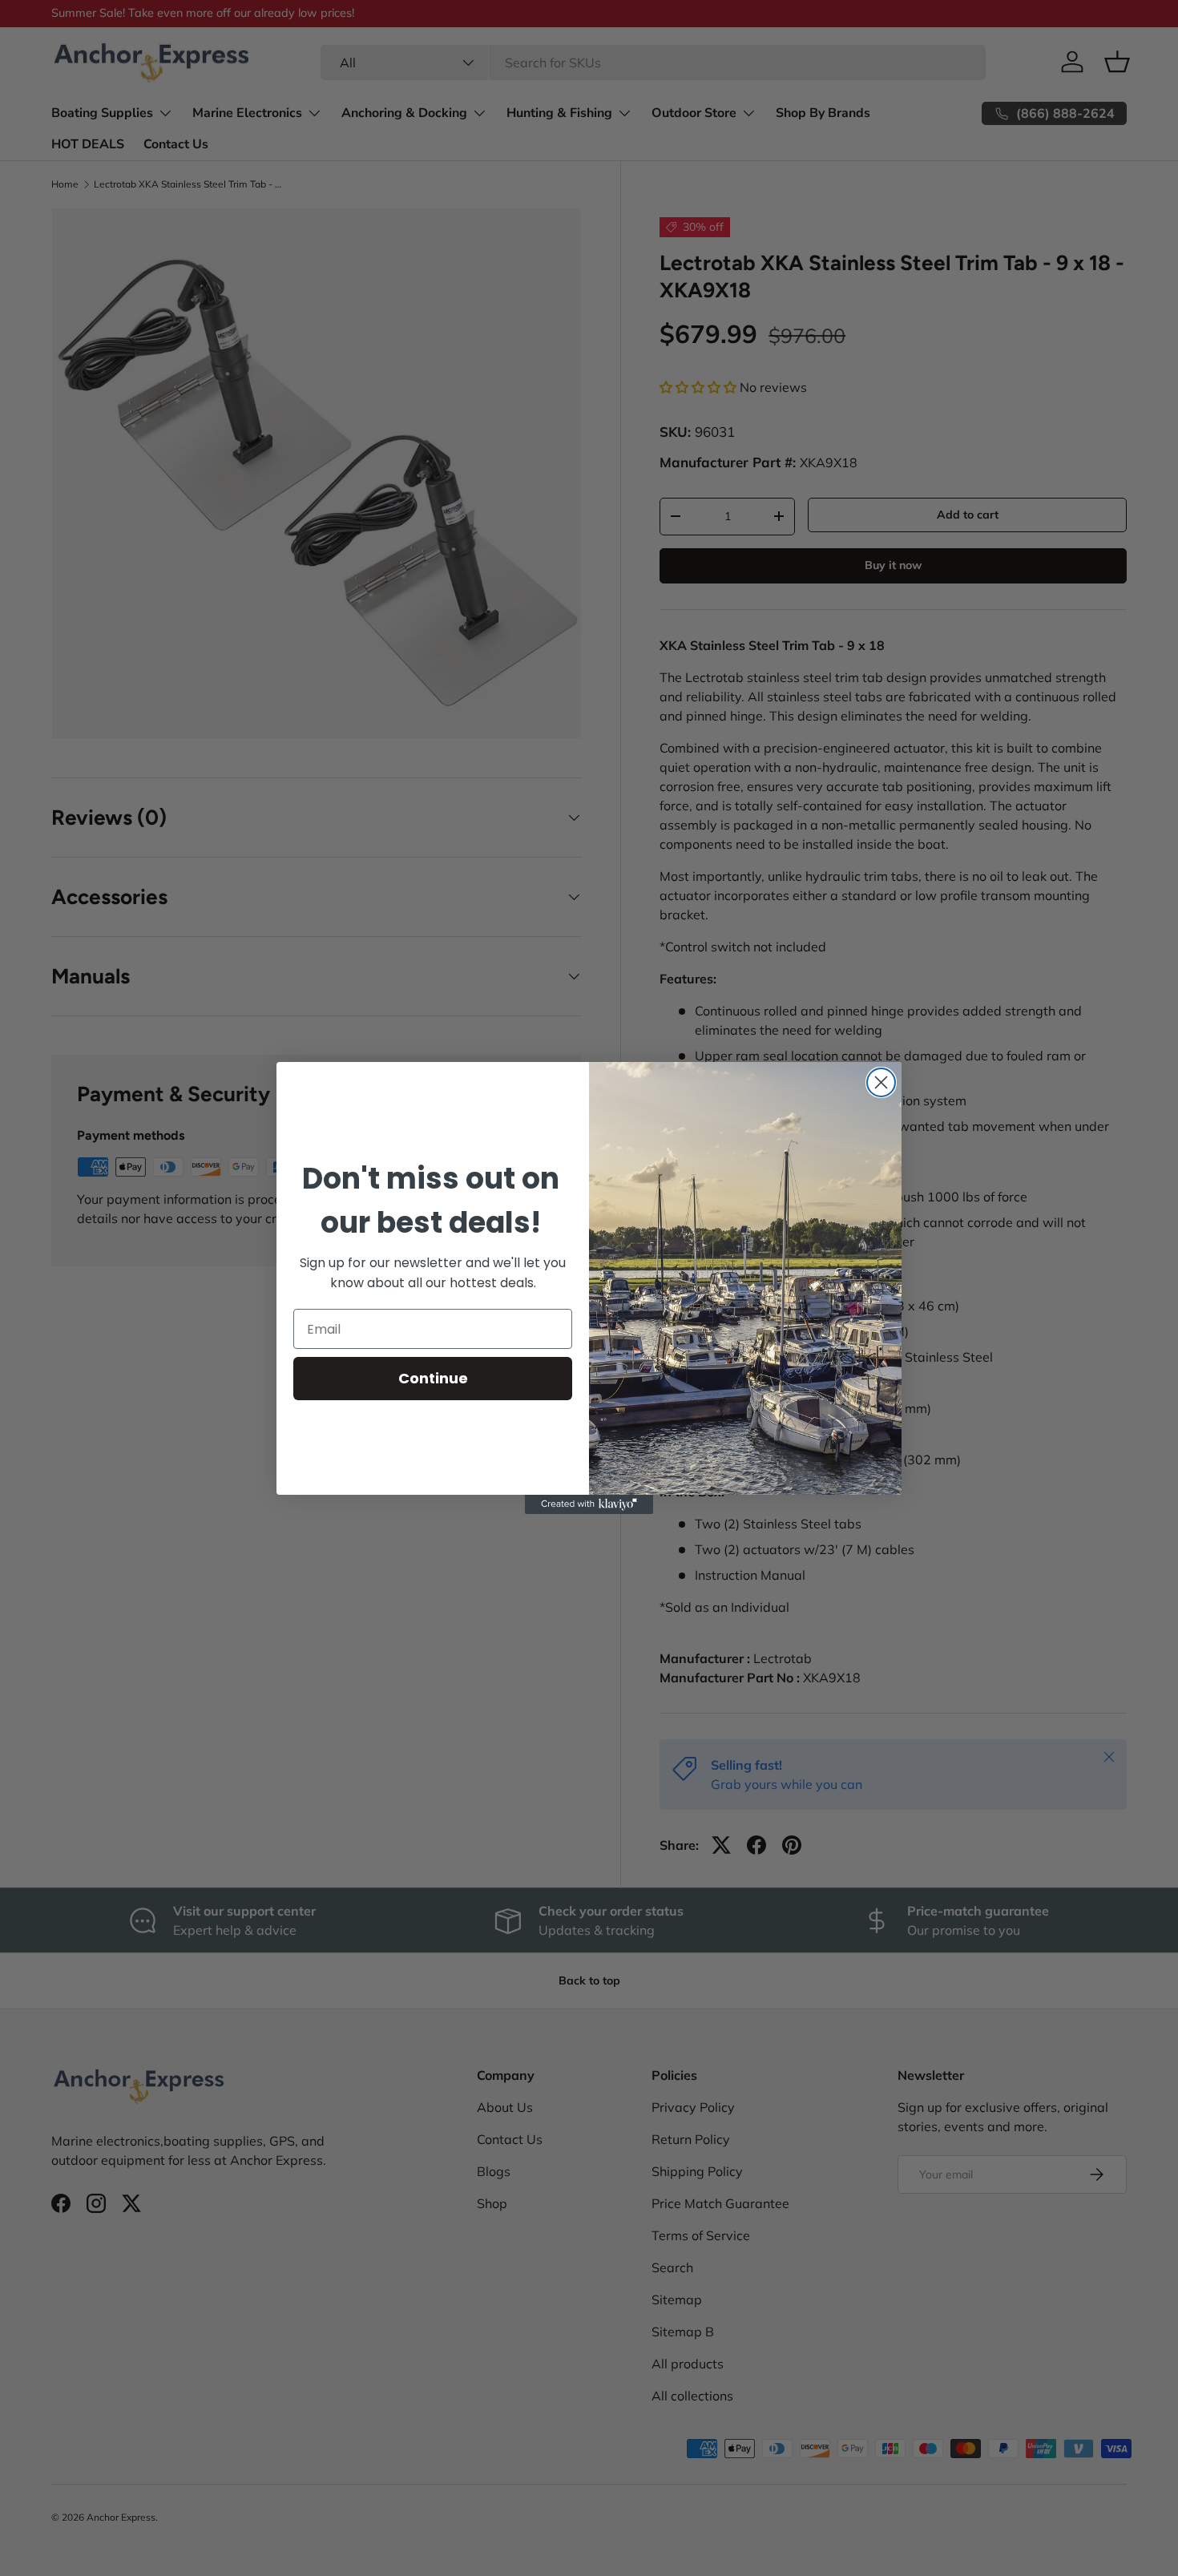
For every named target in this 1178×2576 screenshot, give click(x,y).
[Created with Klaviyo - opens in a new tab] (589, 1504)
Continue (433, 1378)
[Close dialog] (881, 1082)
